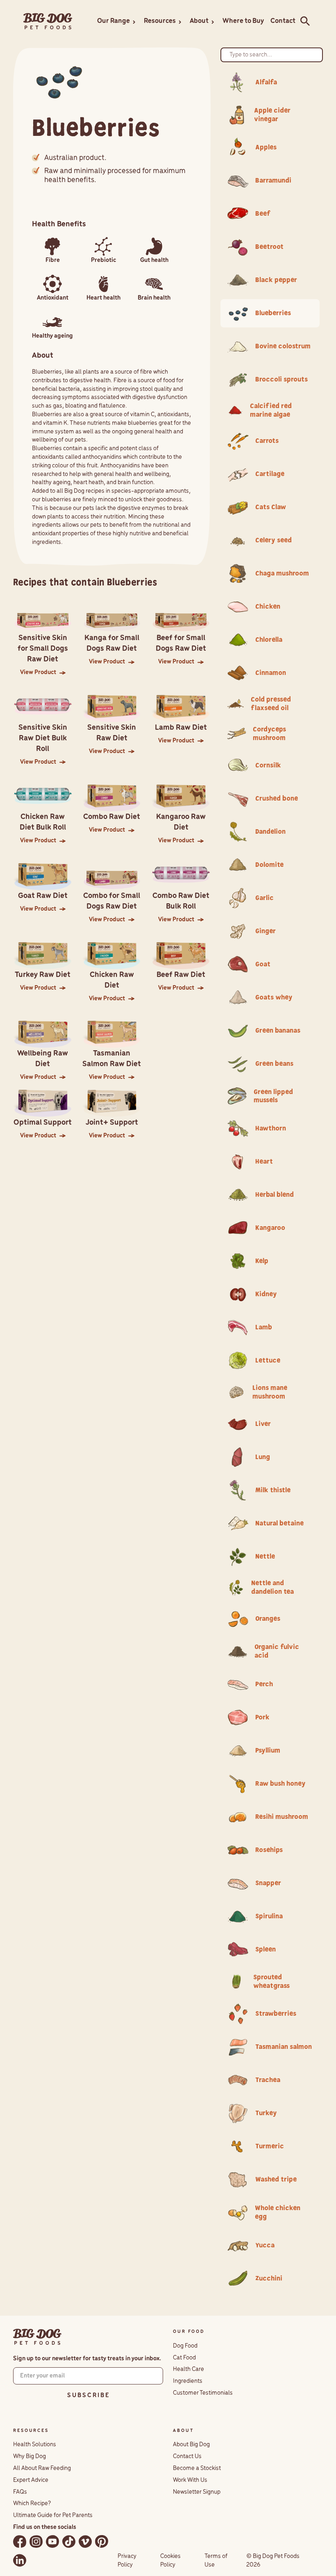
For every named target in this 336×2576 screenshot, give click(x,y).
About (199, 21)
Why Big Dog (30, 2456)
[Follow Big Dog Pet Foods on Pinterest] (102, 2541)
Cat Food (184, 2358)
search (303, 21)
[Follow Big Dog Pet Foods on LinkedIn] (20, 2560)
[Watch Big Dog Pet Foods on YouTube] (52, 2541)
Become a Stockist (197, 2468)
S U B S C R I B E (88, 2396)
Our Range (114, 21)
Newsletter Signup (197, 2492)
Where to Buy (243, 21)
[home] (48, 21)
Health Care (188, 2369)
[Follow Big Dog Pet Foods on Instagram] (36, 2541)
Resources (160, 21)
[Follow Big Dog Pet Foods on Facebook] (20, 2541)
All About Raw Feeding (42, 2468)
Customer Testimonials (203, 2393)
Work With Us (190, 2480)
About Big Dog (191, 2445)
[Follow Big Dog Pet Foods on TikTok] (69, 2541)
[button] (117, 21)
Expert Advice (31, 2480)
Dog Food (185, 2346)
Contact (283, 21)
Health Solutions (35, 2445)
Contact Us (187, 2456)
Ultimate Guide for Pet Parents (53, 2515)
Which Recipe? (32, 2504)
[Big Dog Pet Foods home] (37, 2337)
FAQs (20, 2492)
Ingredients (188, 2381)
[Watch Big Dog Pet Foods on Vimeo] (85, 2541)
